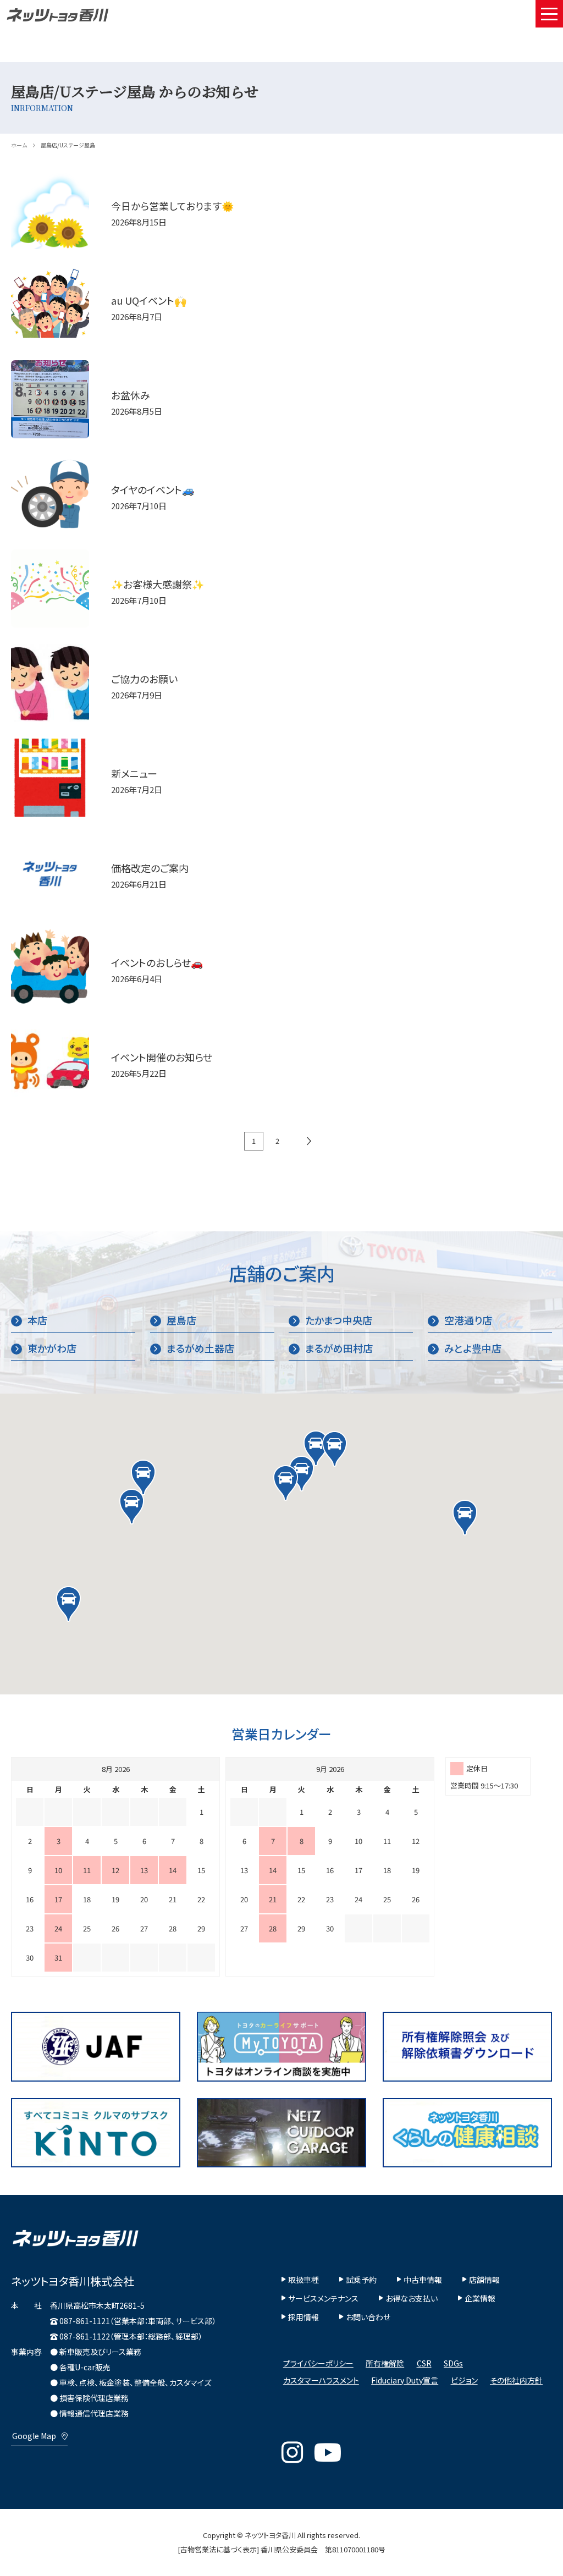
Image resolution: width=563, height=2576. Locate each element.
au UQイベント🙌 (149, 301)
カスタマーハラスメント (321, 2380)
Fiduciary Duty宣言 (405, 2380)
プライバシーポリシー (318, 2363)
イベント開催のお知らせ (162, 1057)
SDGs (453, 2363)
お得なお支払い (412, 2298)
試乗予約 (361, 2280)
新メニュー (134, 774)
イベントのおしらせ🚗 (157, 963)
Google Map (34, 2436)
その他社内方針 (516, 2380)
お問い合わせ (368, 2317)
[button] (316, 1448)
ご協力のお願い (144, 679)
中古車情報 (423, 2280)
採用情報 (303, 2317)
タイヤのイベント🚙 (153, 490)
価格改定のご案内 (150, 868)
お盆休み (131, 395)
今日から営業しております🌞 (172, 206)
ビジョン (464, 2380)
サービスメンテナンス (323, 2298)
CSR (424, 2363)
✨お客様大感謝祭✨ (158, 584)
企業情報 (480, 2298)
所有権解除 (385, 2363)
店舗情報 (484, 2280)
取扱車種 (303, 2280)
